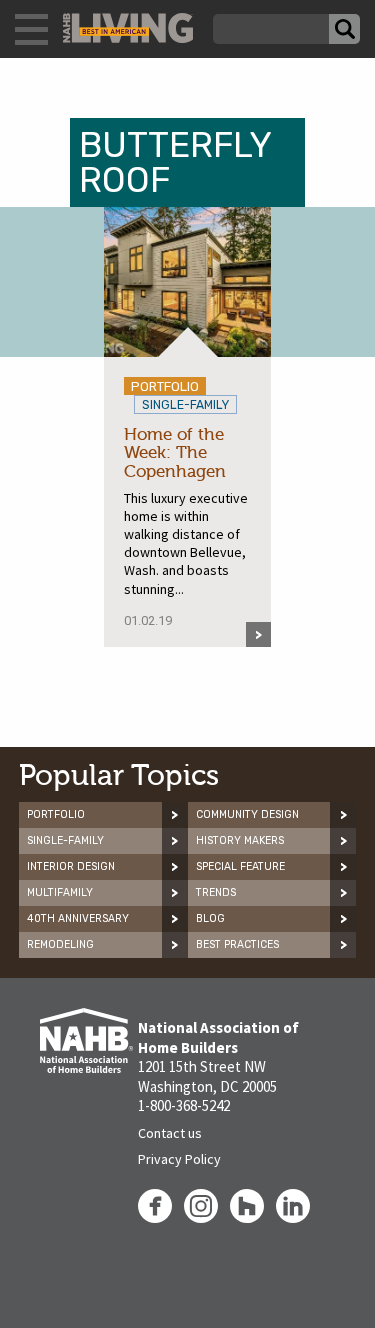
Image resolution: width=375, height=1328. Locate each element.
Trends (216, 892)
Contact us (170, 1133)
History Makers (240, 840)
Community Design (247, 814)
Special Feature (240, 866)
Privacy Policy (179, 1159)
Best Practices (237, 944)
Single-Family (65, 840)
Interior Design (71, 866)
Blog (210, 918)
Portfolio (56, 814)
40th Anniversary (78, 918)
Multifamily (60, 892)
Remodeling (60, 944)
